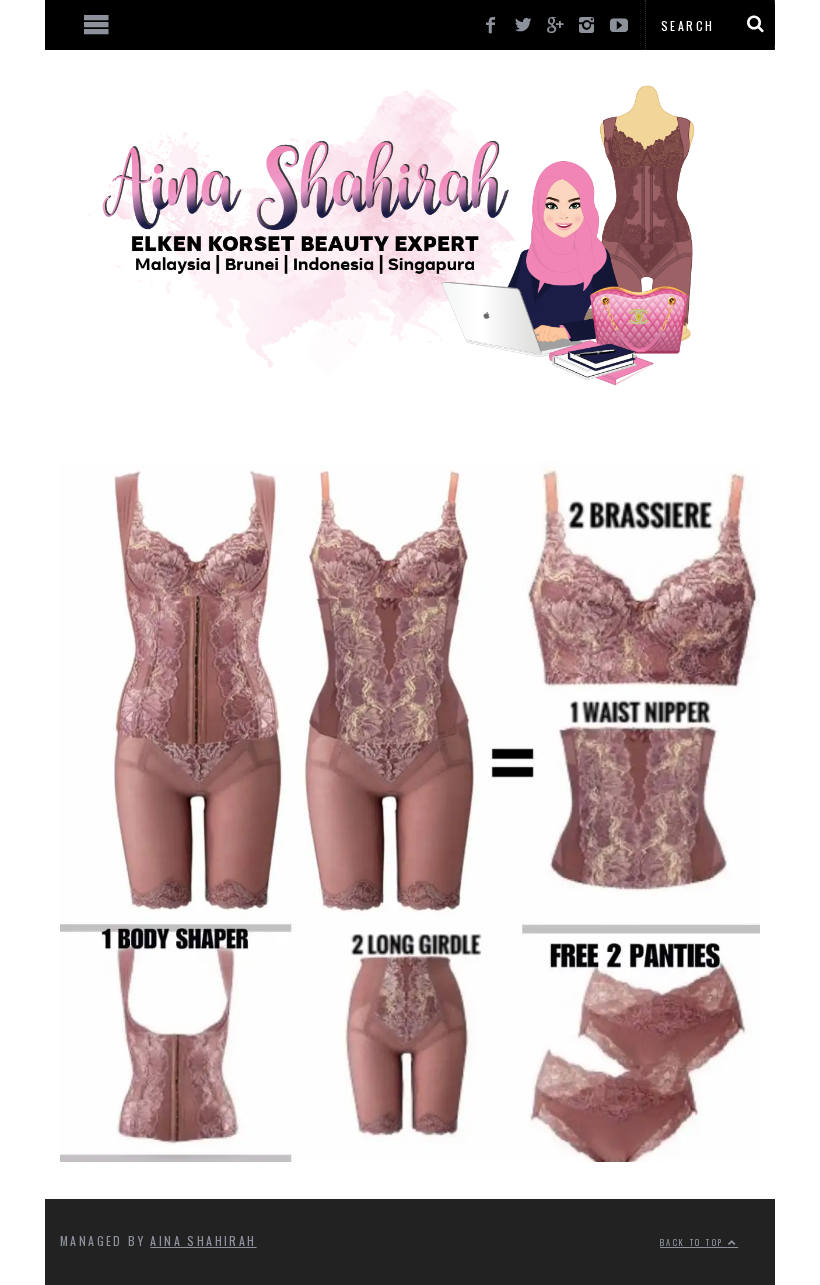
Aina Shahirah (203, 1240)
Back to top (694, 1242)
